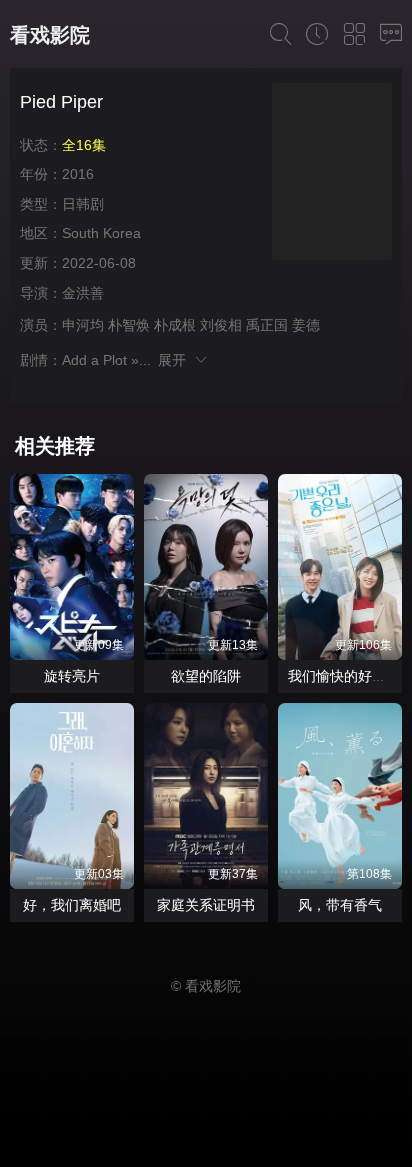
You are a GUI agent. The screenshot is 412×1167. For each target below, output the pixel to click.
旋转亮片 (72, 676)
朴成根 (175, 325)
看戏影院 (50, 35)
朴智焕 (129, 325)
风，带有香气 (340, 905)
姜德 (306, 325)
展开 (175, 360)
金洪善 (83, 293)
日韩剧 (83, 204)
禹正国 (267, 325)
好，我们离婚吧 (72, 905)
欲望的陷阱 (206, 676)
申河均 (83, 325)
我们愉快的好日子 (344, 676)
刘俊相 (221, 325)
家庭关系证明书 (206, 905)
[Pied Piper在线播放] (332, 174)
